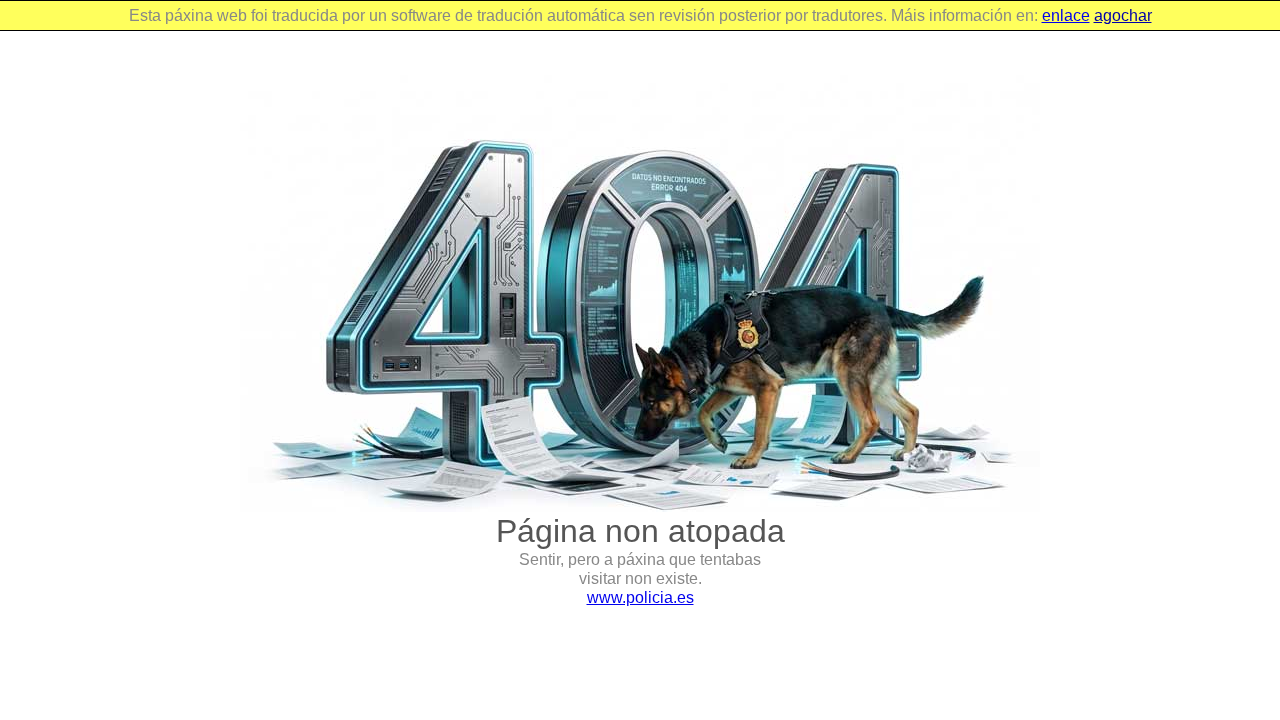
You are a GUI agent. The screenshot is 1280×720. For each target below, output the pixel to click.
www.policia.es (640, 597)
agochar (1123, 15)
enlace (1066, 15)
